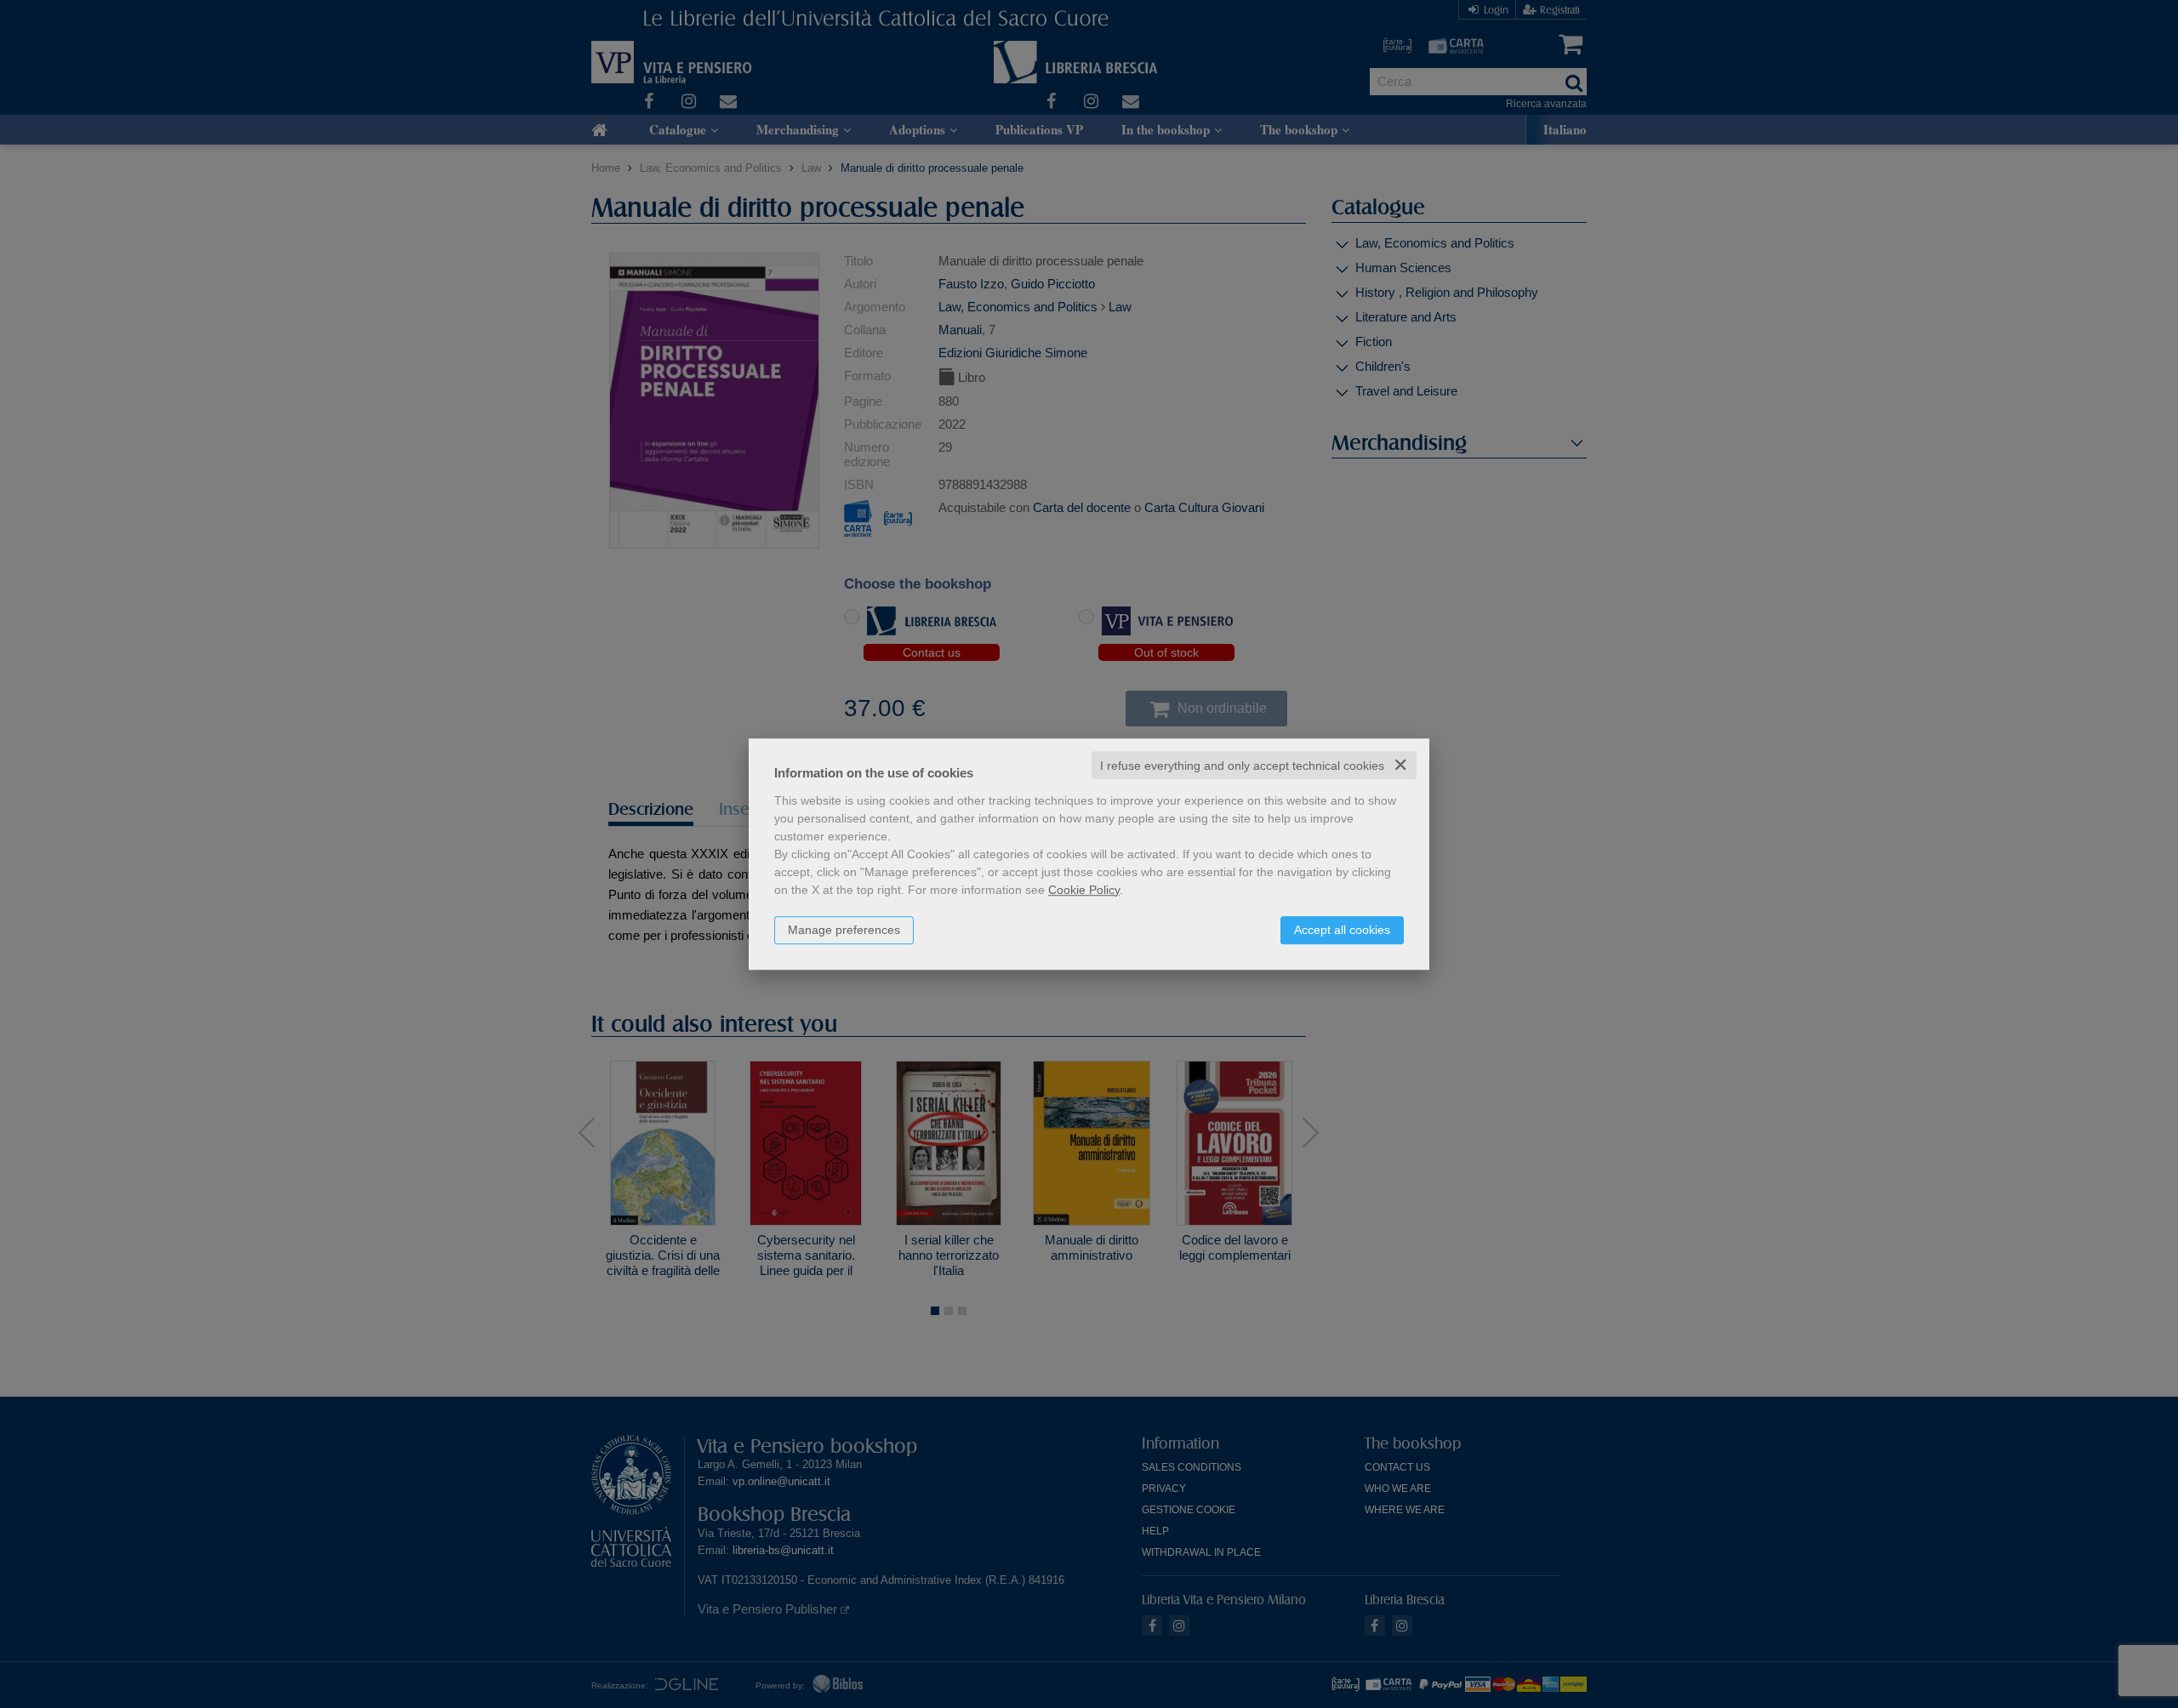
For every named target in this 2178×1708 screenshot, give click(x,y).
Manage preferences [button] (844, 930)
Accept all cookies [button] (1342, 930)
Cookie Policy (1084, 890)
